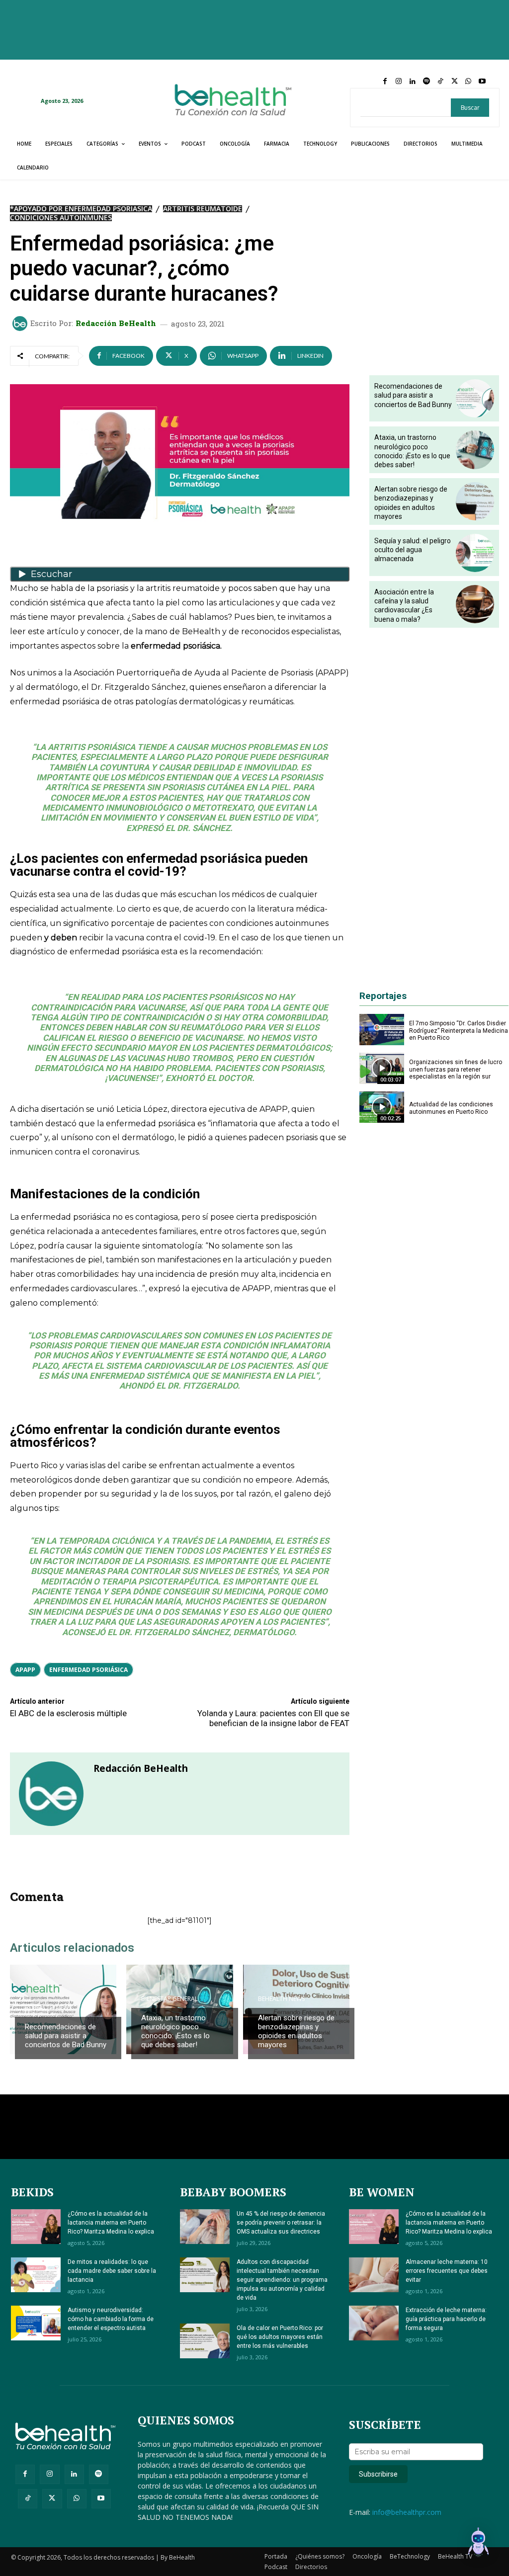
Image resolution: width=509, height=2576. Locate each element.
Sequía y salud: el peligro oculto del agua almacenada (413, 550)
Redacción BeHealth (116, 323)
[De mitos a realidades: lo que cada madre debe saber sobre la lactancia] (36, 2275)
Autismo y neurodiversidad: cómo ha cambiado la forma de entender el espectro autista (111, 2319)
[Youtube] (482, 82)
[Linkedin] (413, 82)
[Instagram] (399, 82)
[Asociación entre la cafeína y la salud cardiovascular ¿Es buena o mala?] (475, 604)
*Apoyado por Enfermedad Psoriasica (81, 209)
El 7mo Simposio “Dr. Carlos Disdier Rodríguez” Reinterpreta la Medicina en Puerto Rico (459, 1031)
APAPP (25, 1670)
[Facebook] (385, 82)
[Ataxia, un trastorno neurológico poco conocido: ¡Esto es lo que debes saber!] (475, 450)
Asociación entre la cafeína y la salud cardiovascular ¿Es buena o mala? (404, 606)
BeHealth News (48, 2008)
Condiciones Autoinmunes (61, 218)
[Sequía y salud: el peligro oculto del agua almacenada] (475, 553)
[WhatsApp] (468, 82)
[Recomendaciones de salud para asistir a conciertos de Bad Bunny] (475, 398)
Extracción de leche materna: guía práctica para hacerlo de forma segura (446, 2319)
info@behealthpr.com (407, 2512)
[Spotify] (426, 82)
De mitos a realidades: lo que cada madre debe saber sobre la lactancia (112, 2271)
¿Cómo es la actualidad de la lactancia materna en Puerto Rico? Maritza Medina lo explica (111, 2223)
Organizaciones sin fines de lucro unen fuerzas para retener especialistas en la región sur (456, 1069)
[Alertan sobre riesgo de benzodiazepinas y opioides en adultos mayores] (475, 501)
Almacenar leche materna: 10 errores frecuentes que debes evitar (447, 2271)
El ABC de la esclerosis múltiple (68, 1713)
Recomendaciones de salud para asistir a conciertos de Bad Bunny (66, 2036)
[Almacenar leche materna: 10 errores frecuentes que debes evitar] (374, 2275)
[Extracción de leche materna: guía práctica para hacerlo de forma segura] (374, 2323)
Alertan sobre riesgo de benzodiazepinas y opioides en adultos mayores (296, 2031)
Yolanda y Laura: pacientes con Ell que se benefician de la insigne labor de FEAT (273, 1718)
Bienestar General (170, 1999)
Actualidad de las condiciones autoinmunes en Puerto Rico (451, 1108)
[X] (454, 82)
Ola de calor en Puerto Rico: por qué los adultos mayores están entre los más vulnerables (280, 2337)
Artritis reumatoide (203, 209)
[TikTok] (440, 82)
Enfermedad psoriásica (88, 1670)
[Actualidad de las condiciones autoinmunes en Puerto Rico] (382, 1107)
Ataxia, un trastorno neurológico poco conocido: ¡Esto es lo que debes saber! (175, 2031)
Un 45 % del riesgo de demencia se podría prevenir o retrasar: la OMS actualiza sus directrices (281, 2223)
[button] (478, 2544)
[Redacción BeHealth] (21, 324)
